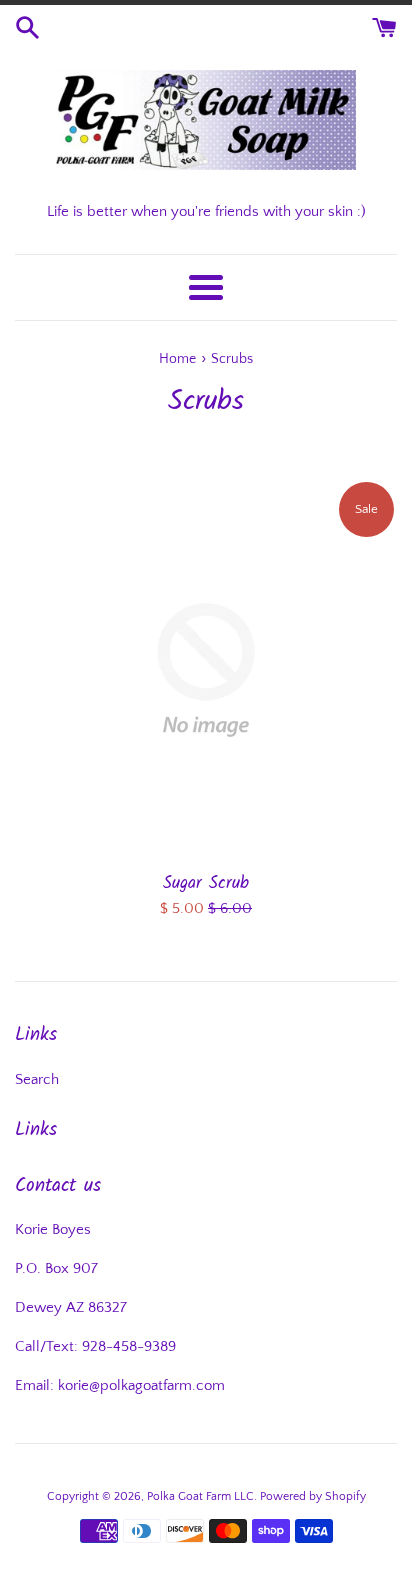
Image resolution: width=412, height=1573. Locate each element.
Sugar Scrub (206, 883)
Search (37, 1079)
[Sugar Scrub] (206, 670)
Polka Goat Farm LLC (200, 1496)
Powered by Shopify (313, 1496)
